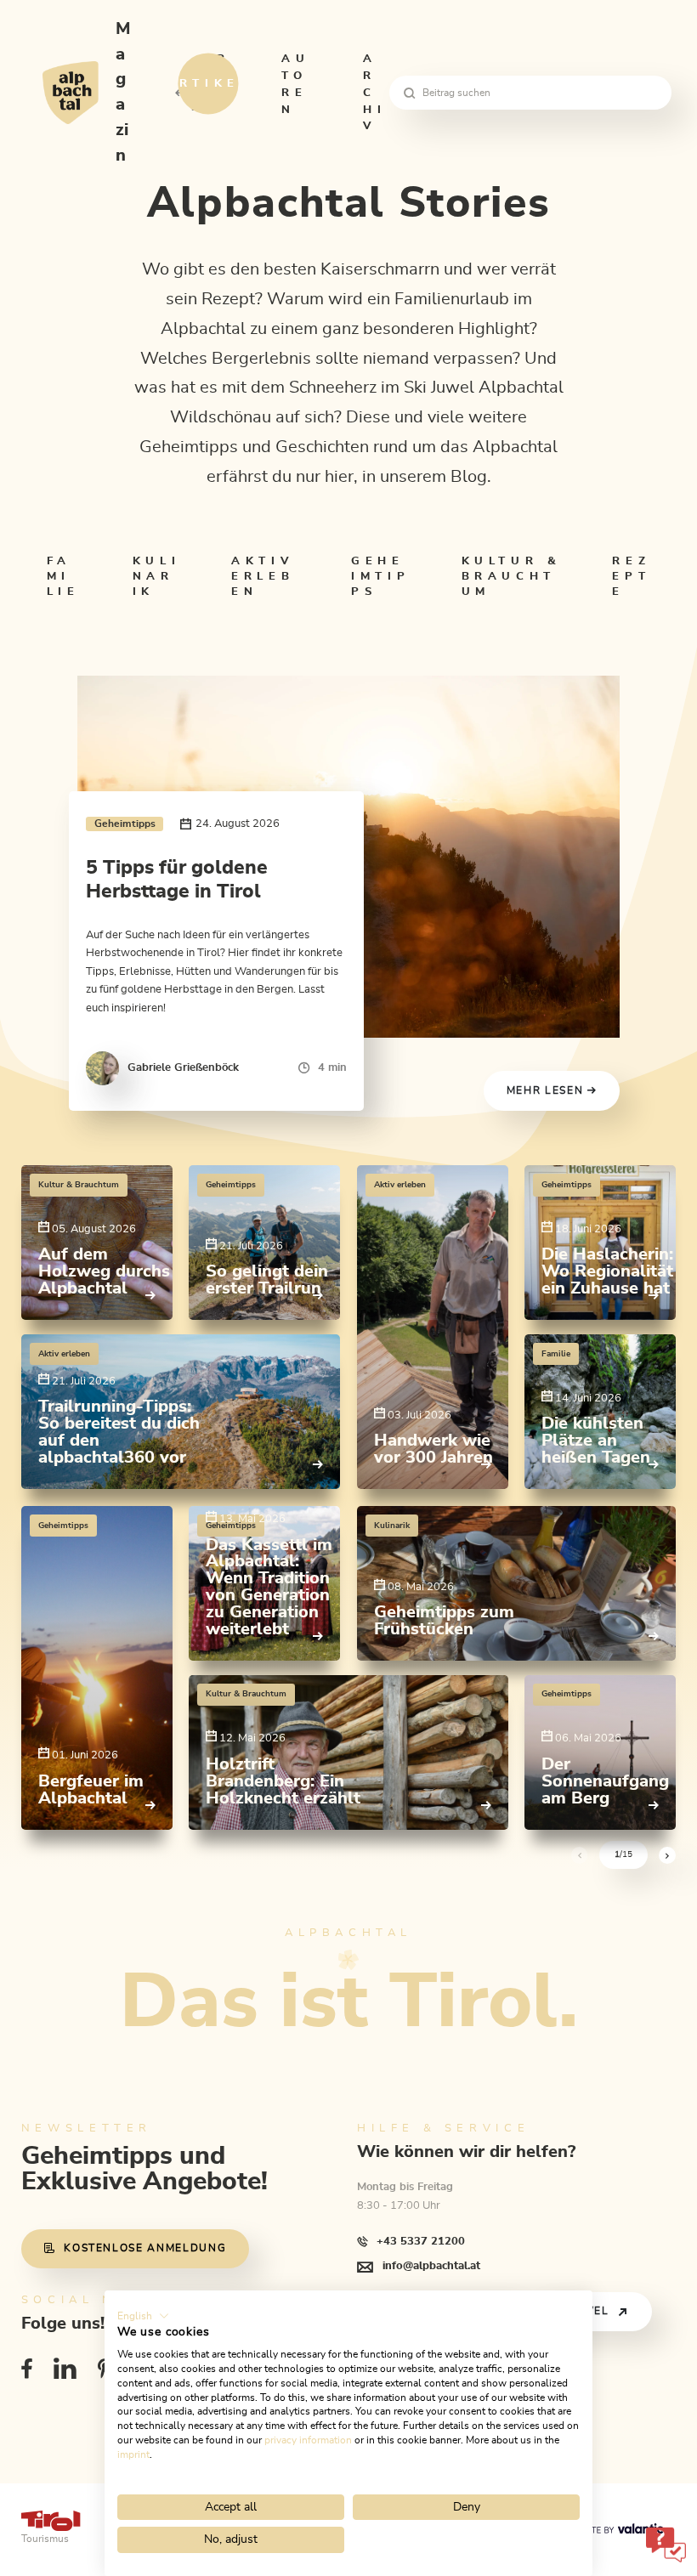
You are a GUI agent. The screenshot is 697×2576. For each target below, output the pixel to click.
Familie (63, 576)
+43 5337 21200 (421, 2241)
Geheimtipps (380, 576)
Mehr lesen (547, 1091)
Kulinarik (156, 576)
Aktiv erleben (263, 576)
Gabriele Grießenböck (183, 1067)
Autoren (295, 84)
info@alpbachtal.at (431, 2266)
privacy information (308, 2440)
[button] (143, 2316)
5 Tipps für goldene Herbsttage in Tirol (177, 880)
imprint (133, 2454)
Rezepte (631, 576)
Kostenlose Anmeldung (145, 2248)
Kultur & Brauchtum (512, 576)
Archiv (374, 92)
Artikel (216, 84)
